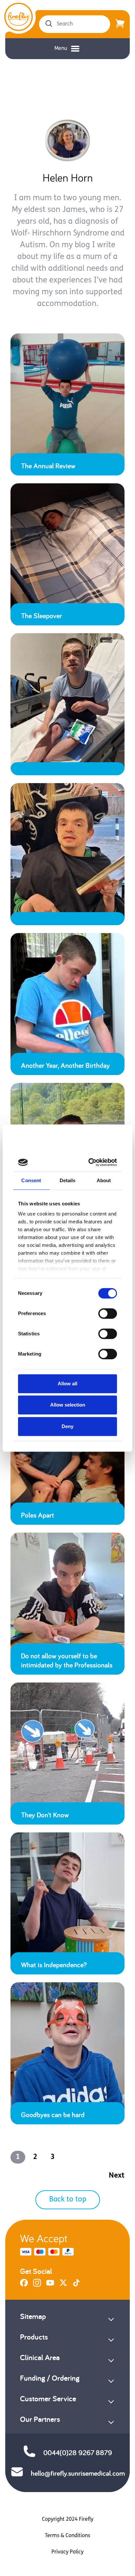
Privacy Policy (67, 2552)
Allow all (67, 1384)
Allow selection (68, 1405)
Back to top (68, 2200)
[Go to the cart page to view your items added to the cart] (120, 24)
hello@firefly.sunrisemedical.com (78, 2473)
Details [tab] (68, 1180)
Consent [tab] (31, 1180)
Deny (67, 1426)
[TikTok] (76, 2285)
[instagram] (37, 2285)
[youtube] (50, 2285)
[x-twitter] (63, 2285)
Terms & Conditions (67, 2536)
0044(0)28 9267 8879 (78, 2453)
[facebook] (24, 2285)
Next (117, 2176)
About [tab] (104, 1180)
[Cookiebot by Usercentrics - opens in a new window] (90, 1162)
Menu (61, 49)
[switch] (108, 1313)
